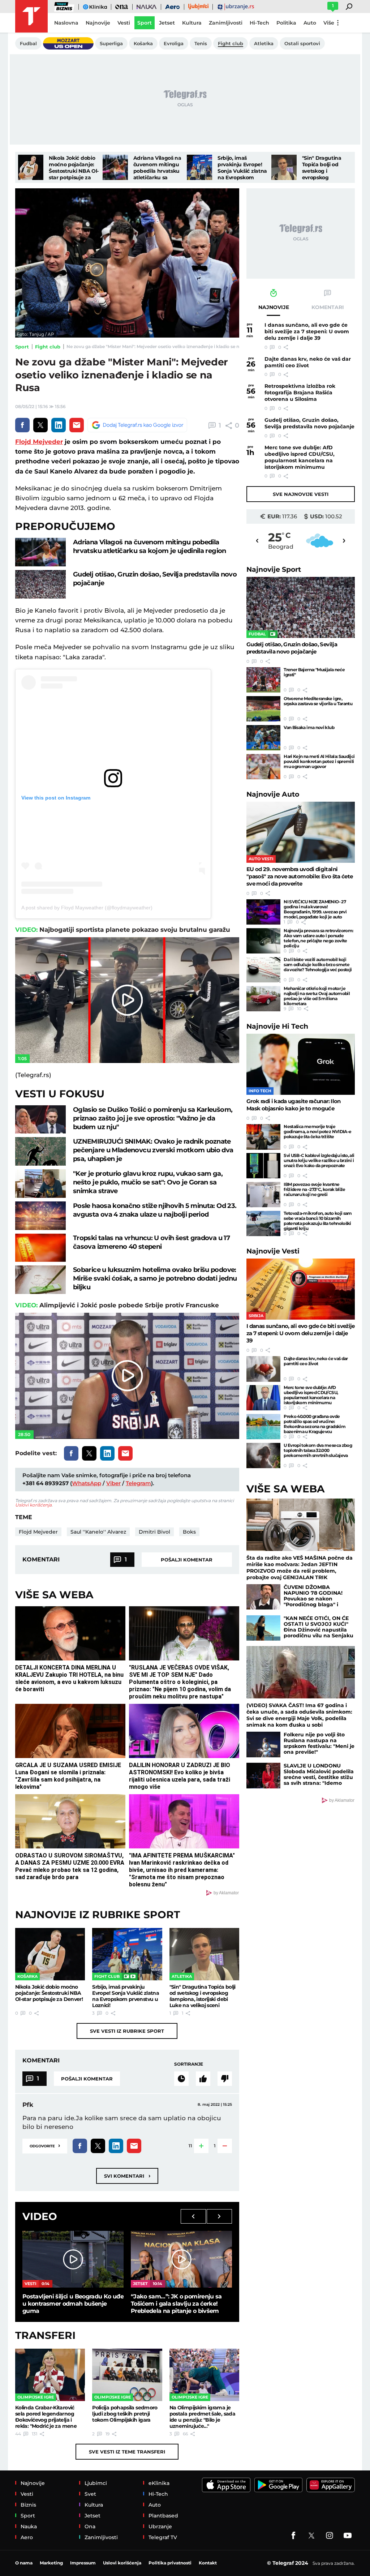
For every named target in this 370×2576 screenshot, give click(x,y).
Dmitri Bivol (154, 1532)
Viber (113, 1483)
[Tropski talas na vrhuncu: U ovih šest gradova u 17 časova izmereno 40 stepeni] (40, 1248)
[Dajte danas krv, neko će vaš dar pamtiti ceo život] (263, 1369)
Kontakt (208, 2563)
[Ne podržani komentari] (225, 2079)
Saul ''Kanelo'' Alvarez (98, 1532)
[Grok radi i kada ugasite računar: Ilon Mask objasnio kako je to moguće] (301, 1064)
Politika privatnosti (170, 2563)
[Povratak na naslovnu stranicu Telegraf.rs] (31, 16)
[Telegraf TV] (348, 2536)
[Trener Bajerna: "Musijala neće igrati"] (263, 680)
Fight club (48, 347)
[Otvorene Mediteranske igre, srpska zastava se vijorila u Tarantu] (263, 709)
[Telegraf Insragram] (330, 2536)
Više (329, 23)
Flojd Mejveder (39, 442)
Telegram (138, 1483)
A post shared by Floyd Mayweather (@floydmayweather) (87, 908)
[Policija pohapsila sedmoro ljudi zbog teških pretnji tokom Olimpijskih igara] (127, 2375)
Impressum (83, 2563)
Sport (22, 347)
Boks (189, 1532)
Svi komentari (127, 2176)
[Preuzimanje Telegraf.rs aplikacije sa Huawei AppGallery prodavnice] (331, 2485)
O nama (24, 2563)
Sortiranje (189, 2064)
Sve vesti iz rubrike (127, 2031)
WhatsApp (87, 1483)
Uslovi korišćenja (33, 1505)
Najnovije (274, 569)
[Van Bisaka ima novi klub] (263, 738)
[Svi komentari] (181, 2079)
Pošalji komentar (187, 1560)
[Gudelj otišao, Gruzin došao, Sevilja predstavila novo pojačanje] (40, 584)
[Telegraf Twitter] (311, 2536)
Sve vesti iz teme (127, 2452)
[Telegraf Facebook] (293, 2536)
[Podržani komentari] (203, 2079)
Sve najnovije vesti (301, 494)
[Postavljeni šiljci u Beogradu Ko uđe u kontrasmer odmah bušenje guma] (73, 2259)
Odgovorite (45, 2145)
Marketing (51, 2563)
